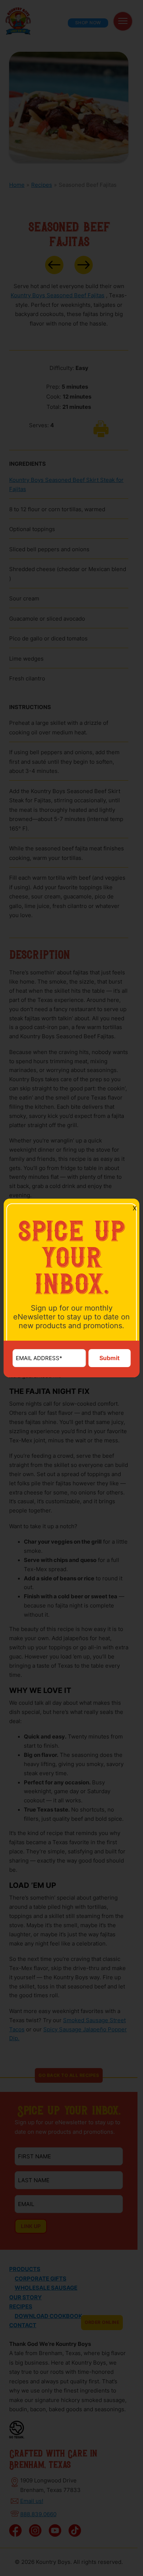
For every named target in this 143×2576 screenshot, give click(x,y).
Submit (109, 1358)
